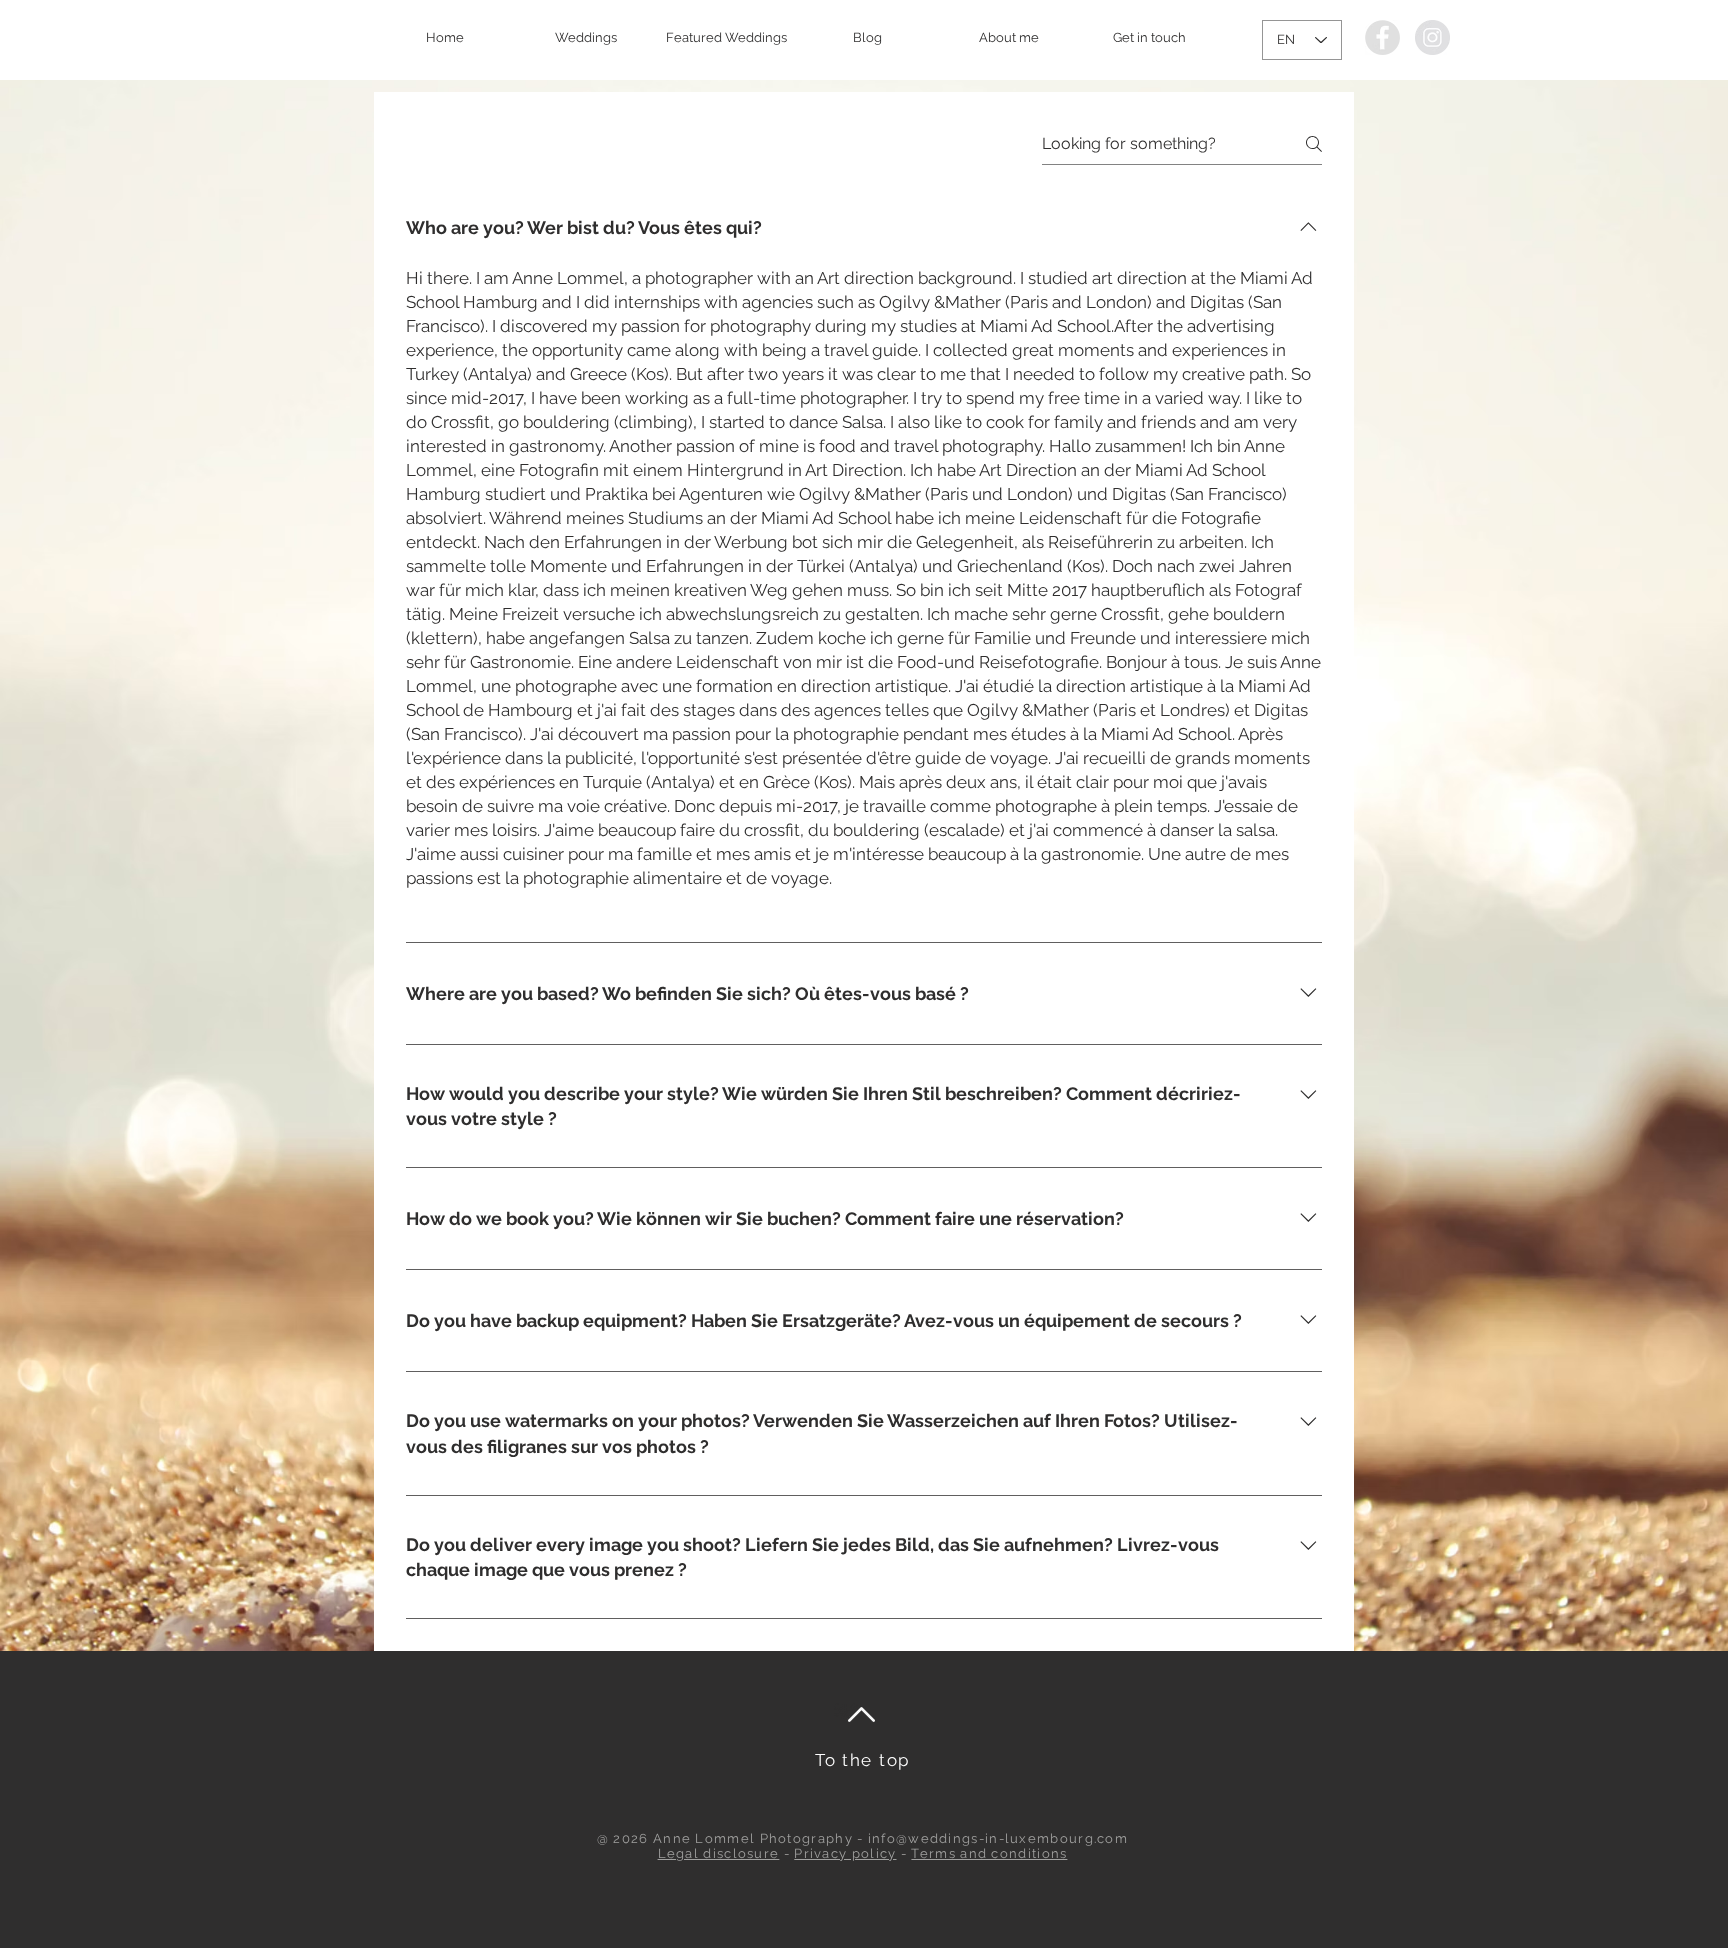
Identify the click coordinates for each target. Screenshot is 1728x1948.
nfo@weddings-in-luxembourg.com (1000, 1838)
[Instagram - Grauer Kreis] (1432, 37)
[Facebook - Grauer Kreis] (1382, 37)
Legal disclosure (719, 1853)
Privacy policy (845, 1853)
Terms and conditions (989, 1853)
